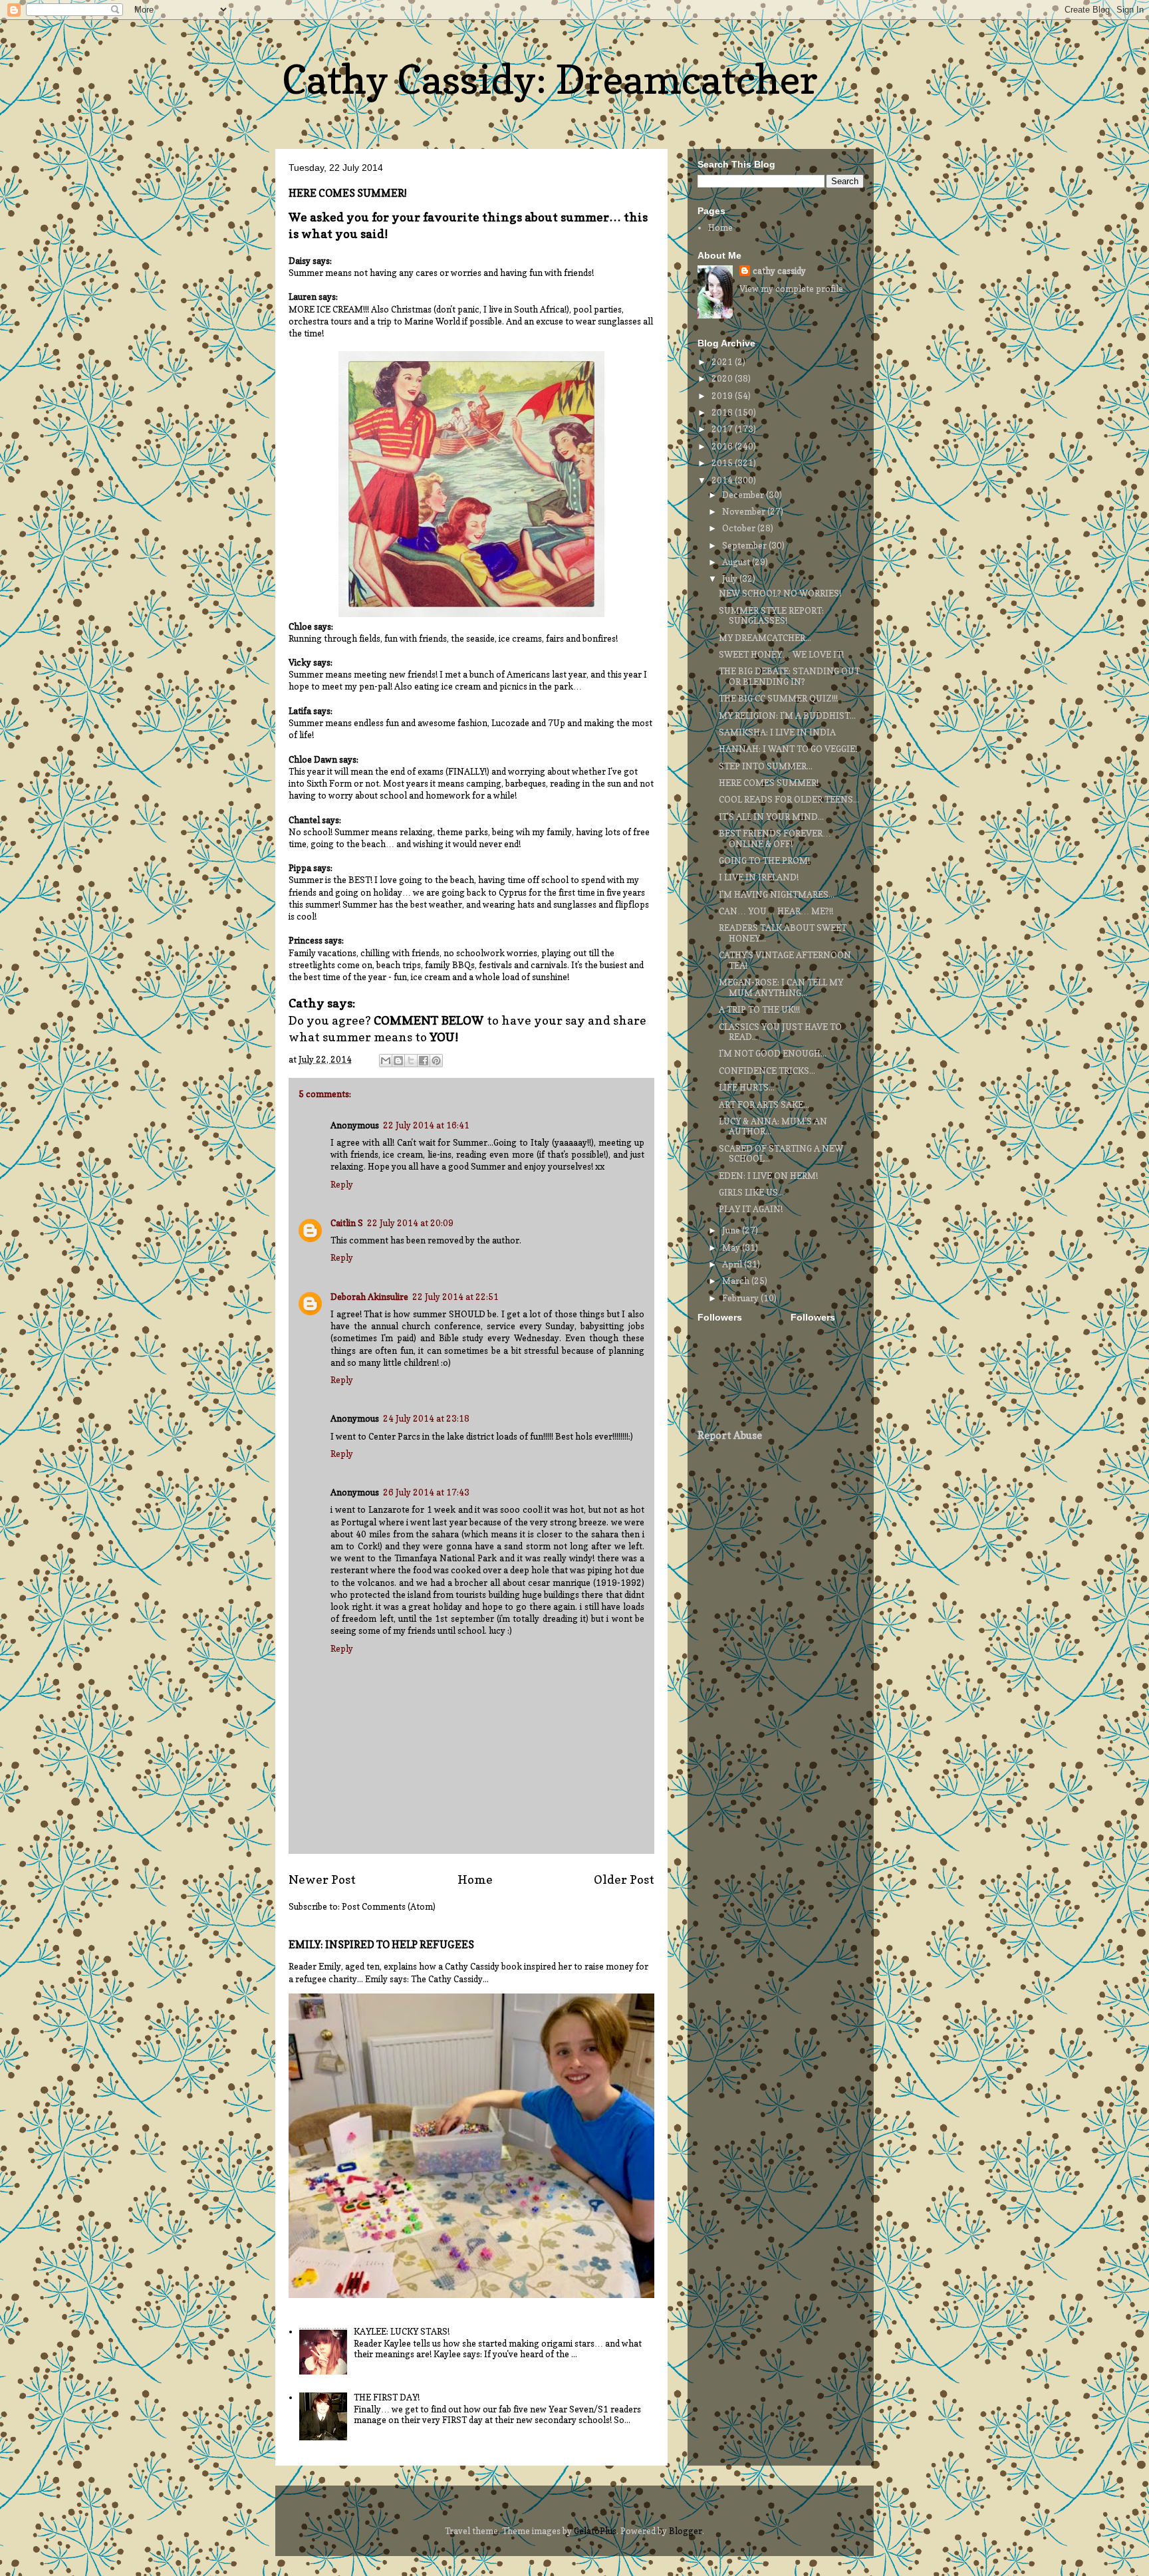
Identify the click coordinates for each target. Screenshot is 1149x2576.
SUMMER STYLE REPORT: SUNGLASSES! (771, 616)
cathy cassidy (779, 271)
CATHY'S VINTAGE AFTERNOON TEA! (785, 960)
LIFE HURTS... (747, 1087)
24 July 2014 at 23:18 (426, 1418)
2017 (723, 429)
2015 (723, 463)
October (740, 528)
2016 (723, 446)
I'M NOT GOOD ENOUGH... (773, 1053)
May (732, 1247)
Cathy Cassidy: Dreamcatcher (550, 79)
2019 (723, 396)
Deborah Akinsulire (369, 1297)
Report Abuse (730, 1435)
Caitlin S (347, 1223)
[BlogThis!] (398, 1061)
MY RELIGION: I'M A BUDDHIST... (787, 715)
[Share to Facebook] (424, 1061)
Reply (342, 1184)
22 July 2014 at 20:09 (410, 1223)
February (741, 1298)
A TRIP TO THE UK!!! (759, 1009)
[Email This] (386, 1061)
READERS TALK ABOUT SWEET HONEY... (783, 933)
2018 (723, 412)
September (745, 545)
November (745, 511)
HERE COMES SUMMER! (769, 783)
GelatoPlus (595, 2531)
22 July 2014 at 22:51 (455, 1297)
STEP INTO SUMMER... (766, 766)
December (744, 495)
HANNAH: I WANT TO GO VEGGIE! (788, 749)
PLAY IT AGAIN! (751, 1209)
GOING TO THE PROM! (764, 860)
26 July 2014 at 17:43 (426, 1492)
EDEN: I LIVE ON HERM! (768, 1176)
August (737, 562)
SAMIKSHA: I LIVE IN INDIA (777, 732)
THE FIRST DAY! (387, 2397)
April (733, 1264)
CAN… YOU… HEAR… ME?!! (776, 911)
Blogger (686, 2531)
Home (475, 1879)
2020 (723, 378)
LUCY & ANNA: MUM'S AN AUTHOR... (773, 1126)
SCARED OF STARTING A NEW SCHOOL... (781, 1154)
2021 (723, 362)
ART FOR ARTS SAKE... (764, 1104)
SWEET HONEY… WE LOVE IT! (781, 654)
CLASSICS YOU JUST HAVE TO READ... (780, 1032)
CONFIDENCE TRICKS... (767, 1071)
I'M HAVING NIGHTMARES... (777, 894)
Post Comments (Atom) (389, 1906)
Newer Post (322, 1879)
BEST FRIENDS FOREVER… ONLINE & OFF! (775, 838)
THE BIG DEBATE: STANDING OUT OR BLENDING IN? (789, 676)
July (731, 579)
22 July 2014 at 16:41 (426, 1125)
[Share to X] (411, 1061)
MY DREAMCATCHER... (765, 638)
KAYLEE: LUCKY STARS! (402, 2331)
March (737, 1281)
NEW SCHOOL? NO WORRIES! (780, 593)
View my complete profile (791, 289)
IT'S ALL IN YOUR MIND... (771, 817)
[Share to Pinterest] (436, 1061)
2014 (723, 480)
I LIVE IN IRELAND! (759, 877)
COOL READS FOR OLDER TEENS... (789, 799)
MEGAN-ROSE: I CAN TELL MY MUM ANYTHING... (781, 987)
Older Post (624, 1879)
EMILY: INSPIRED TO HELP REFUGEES (381, 1945)
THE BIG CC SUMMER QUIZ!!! (778, 698)
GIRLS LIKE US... (751, 1192)
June (732, 1230)
